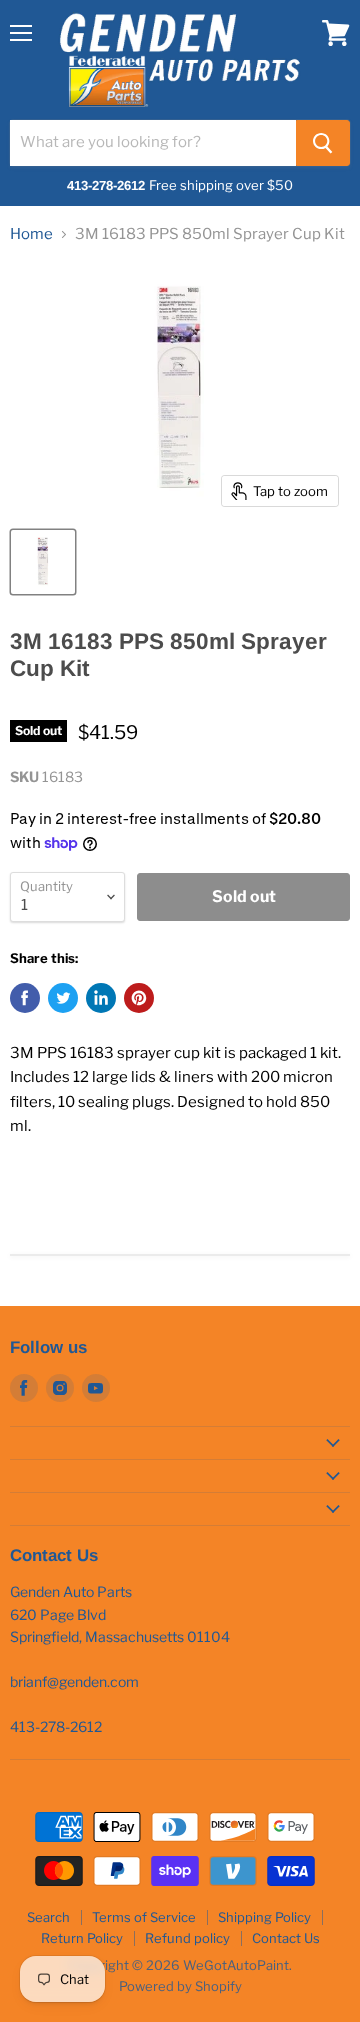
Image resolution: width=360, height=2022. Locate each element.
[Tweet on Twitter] (63, 998)
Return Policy (82, 1938)
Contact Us (286, 1938)
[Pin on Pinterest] (139, 998)
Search (48, 1917)
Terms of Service (144, 1917)
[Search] (323, 143)
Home (31, 234)
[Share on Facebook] (25, 998)
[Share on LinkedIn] (101, 998)
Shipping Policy (264, 1917)
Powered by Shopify (180, 1986)
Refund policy (187, 1938)
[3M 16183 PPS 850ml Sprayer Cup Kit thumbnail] (43, 562)
